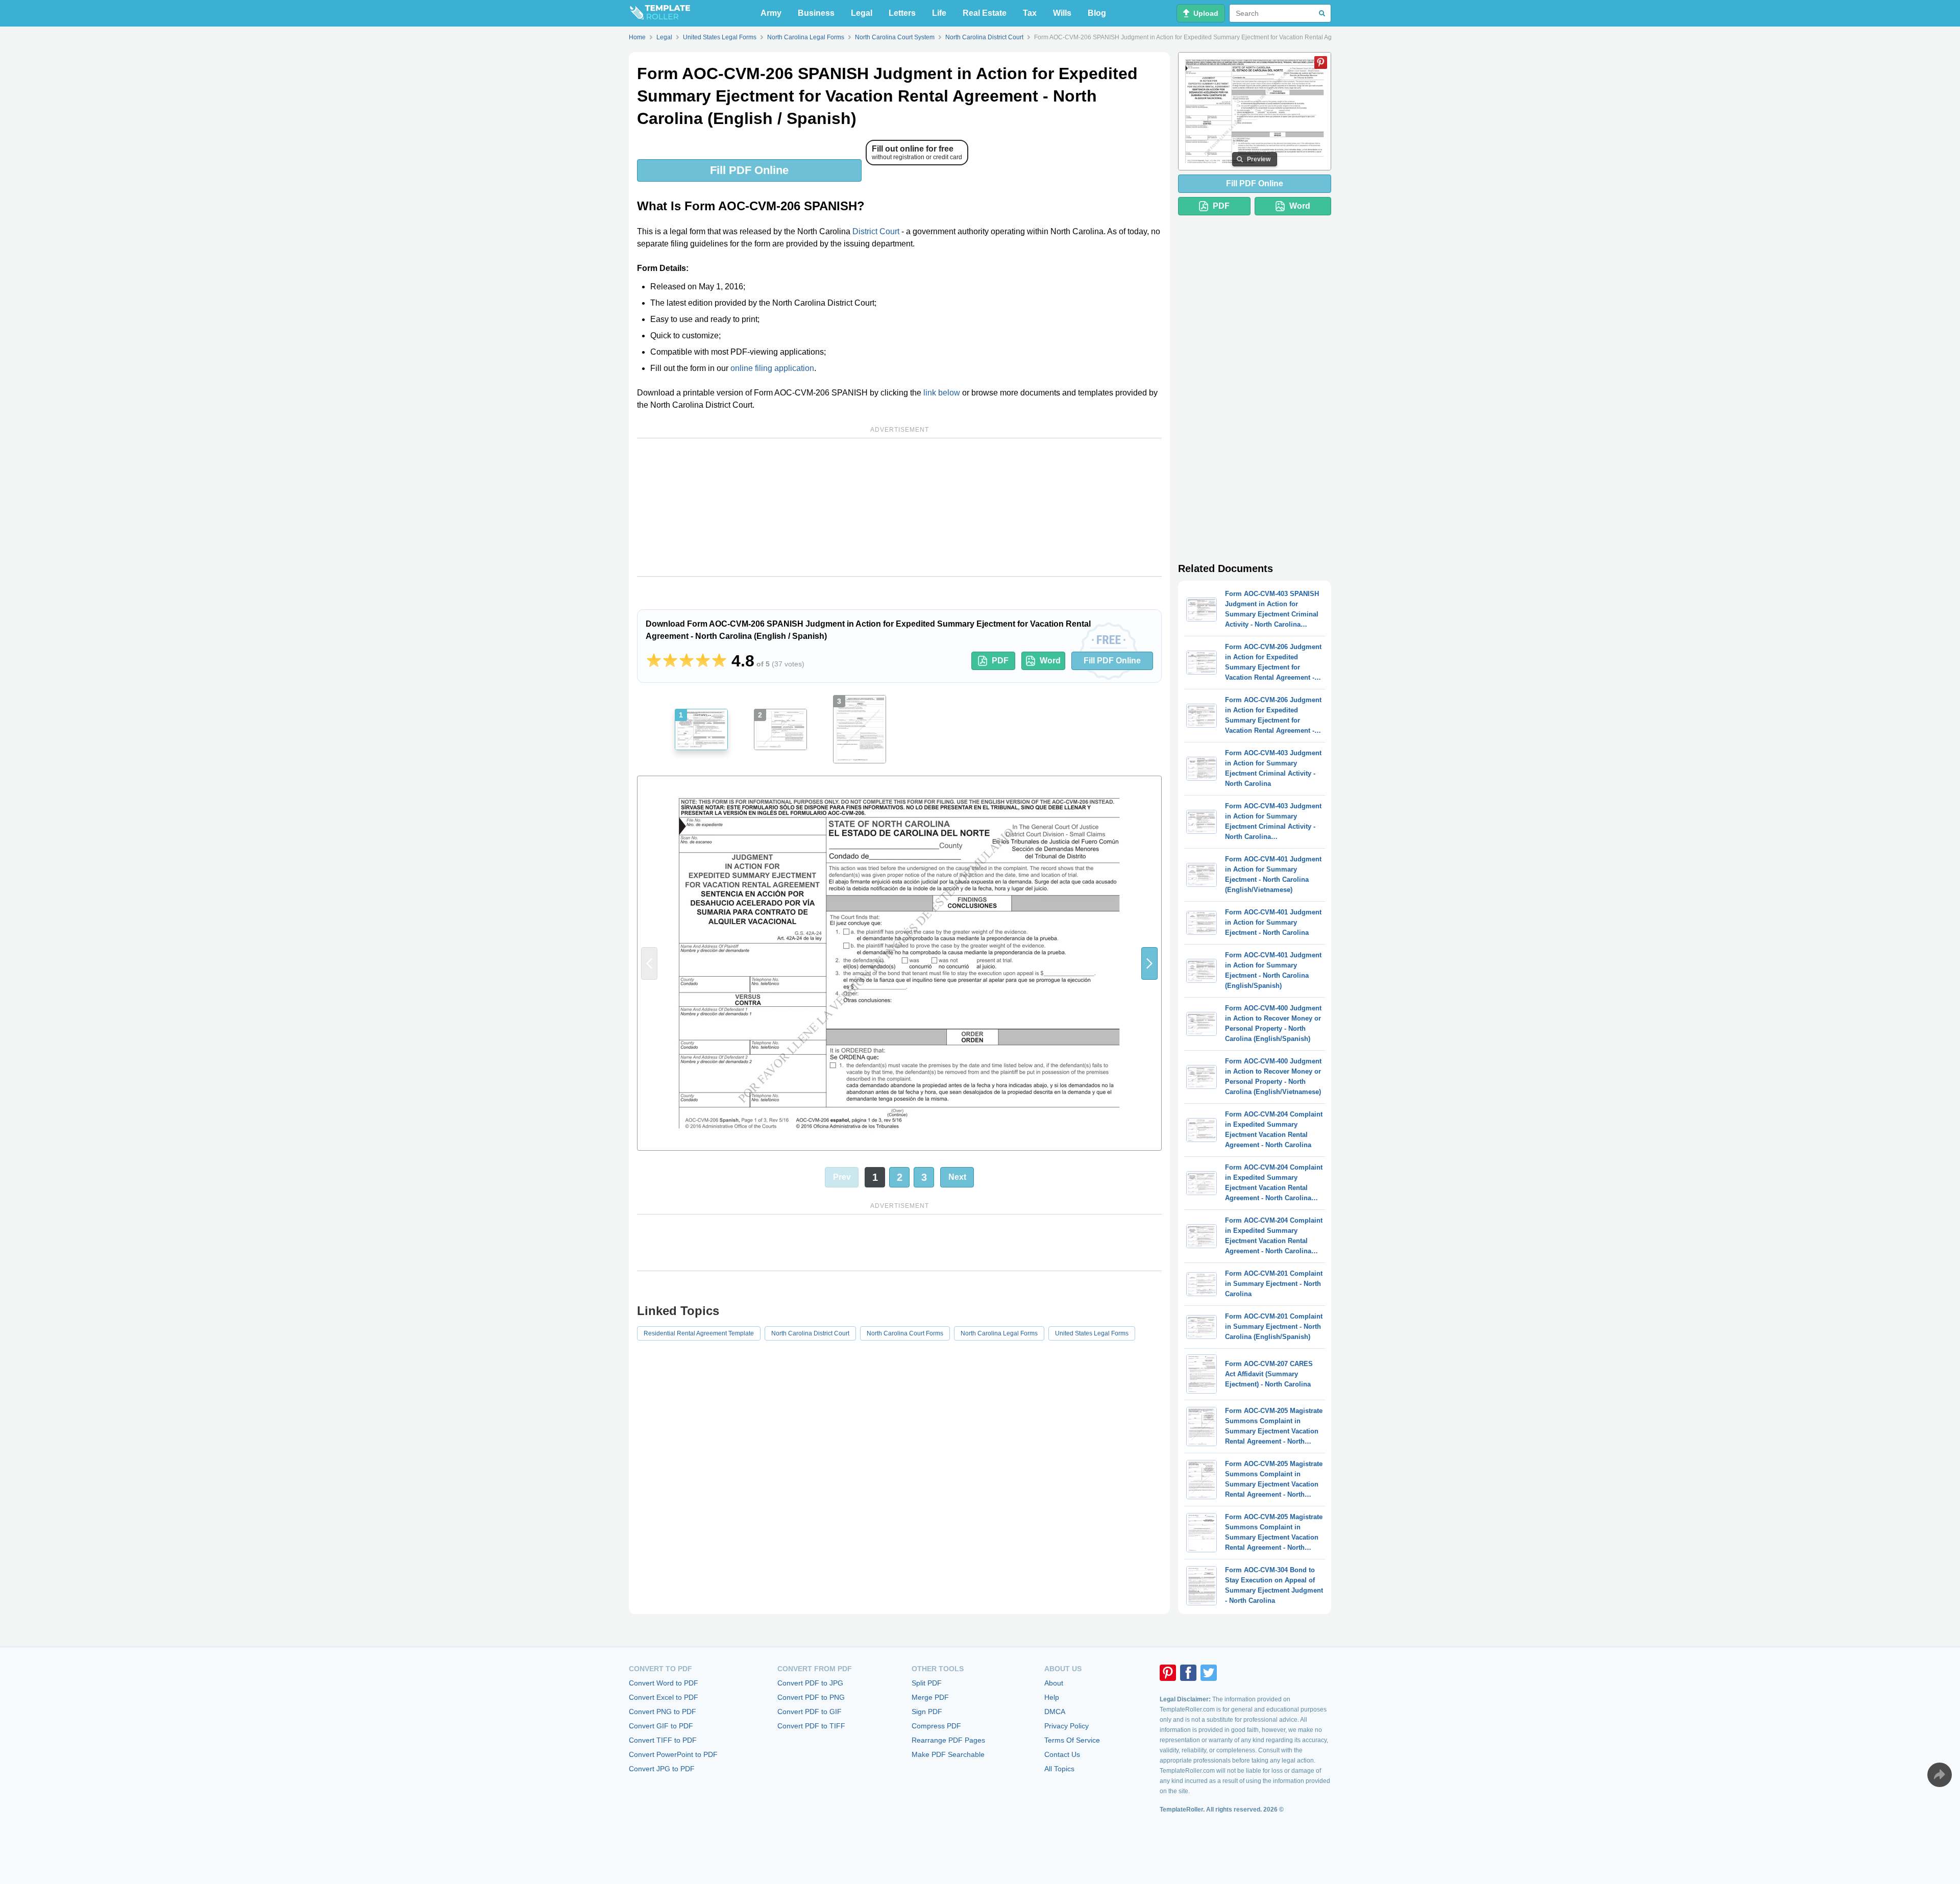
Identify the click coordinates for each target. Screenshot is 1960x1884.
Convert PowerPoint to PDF (673, 1754)
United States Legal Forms (1092, 1333)
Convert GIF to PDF (661, 1726)
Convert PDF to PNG (811, 1697)
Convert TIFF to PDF (663, 1740)
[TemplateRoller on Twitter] (1209, 1673)
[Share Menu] (1940, 1775)
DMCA (1055, 1712)
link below (942, 393)
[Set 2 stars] (670, 661)
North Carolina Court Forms (905, 1333)
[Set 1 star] (654, 661)
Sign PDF (927, 1712)
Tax (1030, 13)
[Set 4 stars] (703, 661)
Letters (902, 13)
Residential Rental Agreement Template (699, 1333)
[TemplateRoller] (659, 13)
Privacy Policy (1067, 1726)
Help (1052, 1697)
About (1054, 1683)
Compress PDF (936, 1726)
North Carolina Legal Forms (999, 1333)
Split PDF (927, 1683)
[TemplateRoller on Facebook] (1188, 1673)
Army (771, 13)
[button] (1149, 963)
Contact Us (1062, 1754)
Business (816, 13)
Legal (862, 13)
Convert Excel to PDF (664, 1697)
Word (1050, 661)
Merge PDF (930, 1697)
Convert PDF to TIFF (811, 1726)
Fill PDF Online (749, 170)
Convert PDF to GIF (810, 1712)
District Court (876, 231)
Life (939, 13)
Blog (1097, 13)
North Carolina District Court (810, 1333)
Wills (1062, 13)
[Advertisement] (899, 507)
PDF (1000, 661)
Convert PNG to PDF (663, 1712)
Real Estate (985, 13)
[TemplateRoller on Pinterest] (1168, 1673)
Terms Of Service (1072, 1740)
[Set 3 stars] (687, 661)
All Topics (1059, 1769)
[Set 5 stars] (719, 661)
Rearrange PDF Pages (948, 1740)
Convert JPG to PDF (662, 1769)
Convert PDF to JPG (810, 1683)
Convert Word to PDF (664, 1683)
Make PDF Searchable (948, 1754)
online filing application (772, 368)
